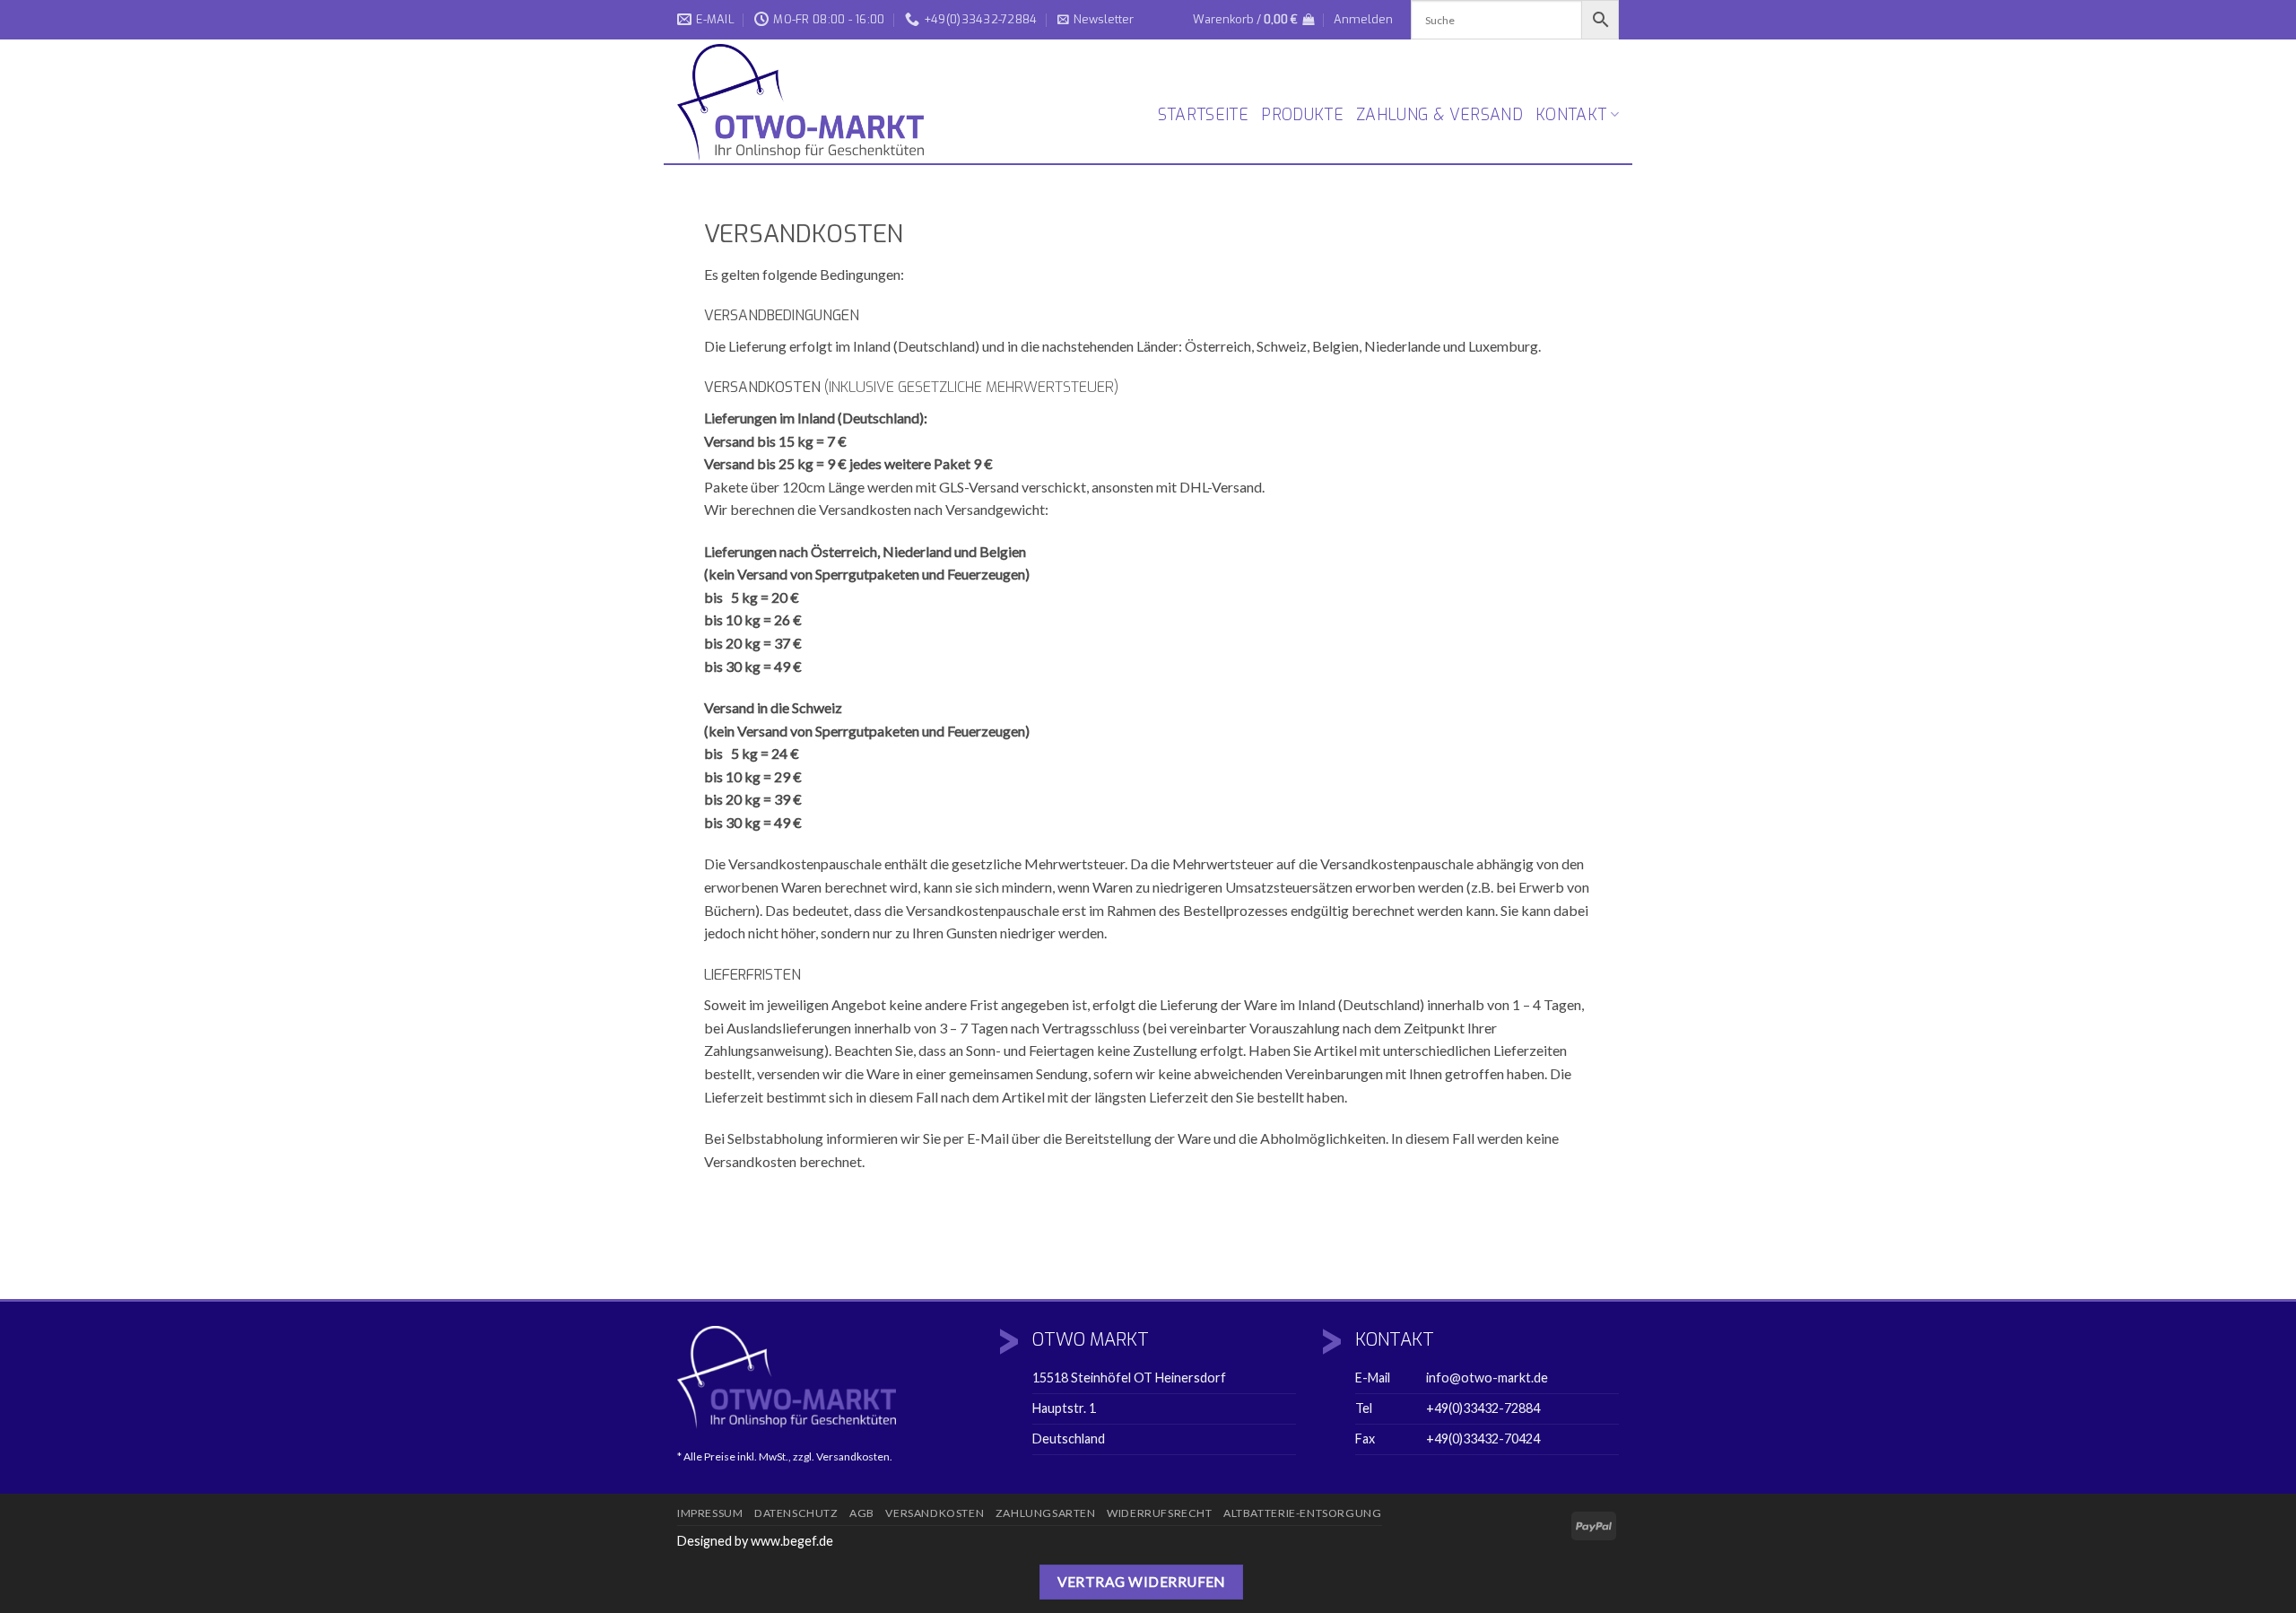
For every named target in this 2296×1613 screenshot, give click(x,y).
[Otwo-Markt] (807, 102)
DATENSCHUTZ (796, 1513)
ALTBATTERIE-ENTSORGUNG (1302, 1513)
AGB (862, 1513)
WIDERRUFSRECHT (1160, 1513)
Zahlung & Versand (1439, 115)
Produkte (1302, 115)
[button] (1096, 20)
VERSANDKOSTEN (935, 1513)
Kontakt (1571, 115)
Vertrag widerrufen (1141, 1582)
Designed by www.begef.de (755, 1541)
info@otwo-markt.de (1487, 1378)
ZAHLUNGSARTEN (1046, 1513)
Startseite (1204, 115)
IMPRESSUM (710, 1513)
